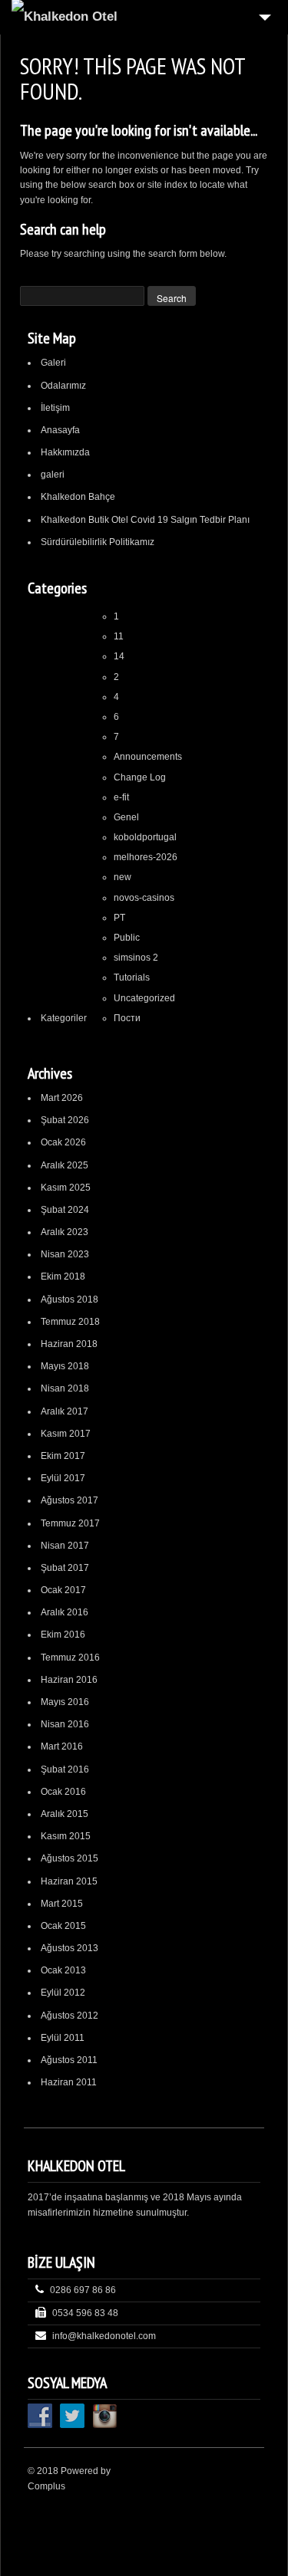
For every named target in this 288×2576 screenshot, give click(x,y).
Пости (127, 1018)
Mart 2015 (62, 1904)
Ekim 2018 (63, 1276)
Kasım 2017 (66, 1434)
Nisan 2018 (65, 1388)
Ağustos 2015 (70, 1858)
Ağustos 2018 (70, 1299)
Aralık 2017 (65, 1411)
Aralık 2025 (65, 1165)
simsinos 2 (136, 958)
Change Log (140, 777)
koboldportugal (145, 837)
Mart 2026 (62, 1098)
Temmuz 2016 (70, 1658)
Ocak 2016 (63, 1792)
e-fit (121, 797)
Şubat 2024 (65, 1210)
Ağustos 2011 (69, 2060)
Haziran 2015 (69, 1881)
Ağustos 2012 (70, 2016)
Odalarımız (63, 386)
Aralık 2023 (65, 1232)
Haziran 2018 (69, 1344)
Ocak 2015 (63, 1926)
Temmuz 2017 (70, 1523)
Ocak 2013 (63, 1970)
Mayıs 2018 (65, 1366)
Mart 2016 (62, 1746)
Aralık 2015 (65, 1814)
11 (119, 636)
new (122, 877)
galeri (53, 475)
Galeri (53, 363)
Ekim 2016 (63, 1635)
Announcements (148, 757)
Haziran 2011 (69, 2082)
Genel (126, 817)
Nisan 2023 (65, 1254)
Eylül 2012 (63, 1993)
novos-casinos (144, 898)
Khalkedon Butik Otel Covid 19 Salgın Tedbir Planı (145, 520)
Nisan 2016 (65, 1724)
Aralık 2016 (65, 1612)
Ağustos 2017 (70, 1500)
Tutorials (132, 978)
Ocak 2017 (63, 1590)
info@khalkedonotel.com (104, 2336)
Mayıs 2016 (65, 1702)
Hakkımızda (65, 452)
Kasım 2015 (66, 1836)
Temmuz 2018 (70, 1322)
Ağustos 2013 (70, 1948)
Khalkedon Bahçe (78, 497)
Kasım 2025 (66, 1188)
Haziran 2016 (69, 1680)
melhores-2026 (146, 857)
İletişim (55, 408)
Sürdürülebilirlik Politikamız (98, 542)
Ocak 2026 (63, 1142)
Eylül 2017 (63, 1478)
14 (119, 656)
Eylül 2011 (63, 2038)
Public (127, 938)
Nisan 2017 (65, 1546)
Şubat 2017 (65, 1568)
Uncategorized (144, 998)
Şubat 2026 (65, 1120)
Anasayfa (60, 430)
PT (119, 918)
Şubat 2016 (65, 1769)
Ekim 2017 (63, 1456)
